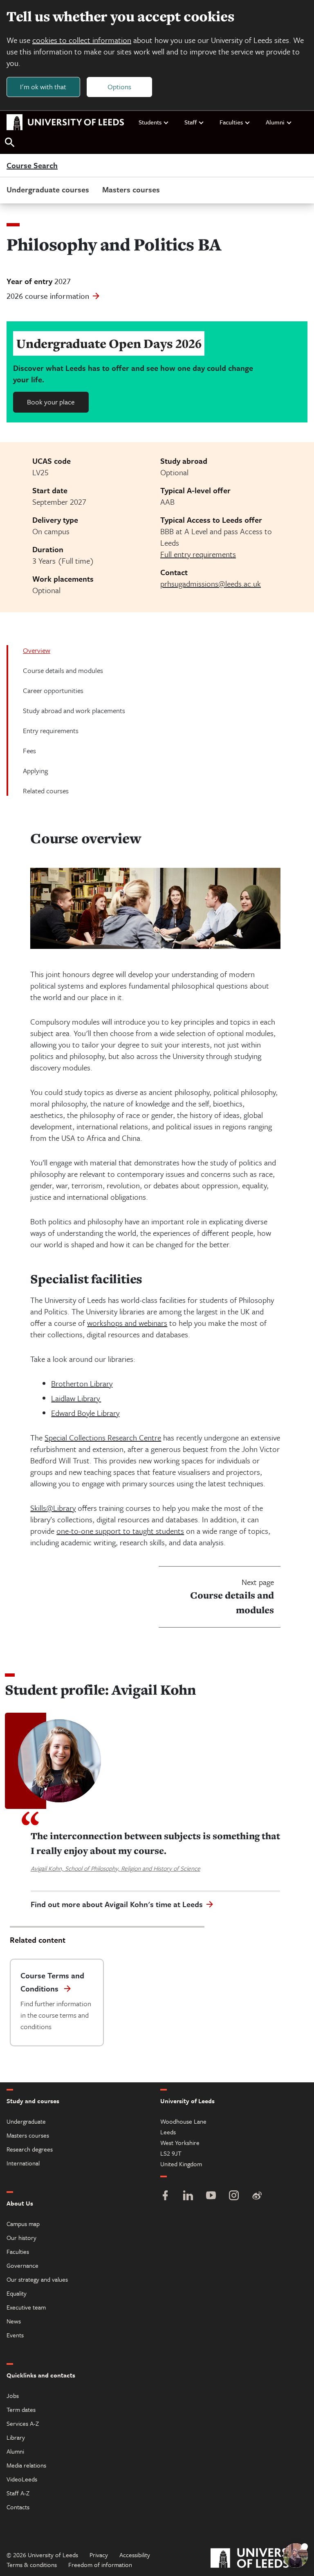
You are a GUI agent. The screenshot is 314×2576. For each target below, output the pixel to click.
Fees (29, 751)
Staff (191, 122)
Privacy (99, 2555)
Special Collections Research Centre (103, 1437)
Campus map (23, 2224)
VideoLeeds (22, 2479)
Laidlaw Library (76, 1398)
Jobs (13, 2395)
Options (119, 87)
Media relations (26, 2465)
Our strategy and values (37, 2279)
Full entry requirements (198, 554)
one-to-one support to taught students (120, 1531)
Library (16, 2437)
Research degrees (30, 2149)
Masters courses (131, 189)
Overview (37, 650)
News (14, 2321)
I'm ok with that (43, 87)
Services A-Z (23, 2423)
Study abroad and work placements (74, 710)
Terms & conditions (32, 2565)
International (23, 2163)
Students (150, 122)
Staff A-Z (18, 2493)
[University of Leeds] (259, 2559)
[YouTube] (211, 2196)
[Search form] (10, 143)
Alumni (275, 122)
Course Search (32, 166)
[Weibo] (257, 2196)
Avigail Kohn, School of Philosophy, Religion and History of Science (116, 1868)
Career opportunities (53, 690)
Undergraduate (26, 2121)
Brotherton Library (82, 1383)
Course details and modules (63, 670)
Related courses (46, 791)
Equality (17, 2293)
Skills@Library (53, 1508)
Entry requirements (51, 730)
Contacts (18, 2507)
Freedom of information (100, 2565)
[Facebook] (165, 2196)
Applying (35, 771)
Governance (22, 2265)
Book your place (51, 402)
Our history (21, 2237)
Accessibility (135, 2555)
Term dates (21, 2409)
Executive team (26, 2307)
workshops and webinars (127, 1323)
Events (15, 2335)
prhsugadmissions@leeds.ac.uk (211, 584)
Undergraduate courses (48, 189)
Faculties (231, 122)
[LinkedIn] (188, 2196)
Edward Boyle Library (85, 1413)
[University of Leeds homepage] (65, 122)
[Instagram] (234, 2196)
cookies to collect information (82, 40)
